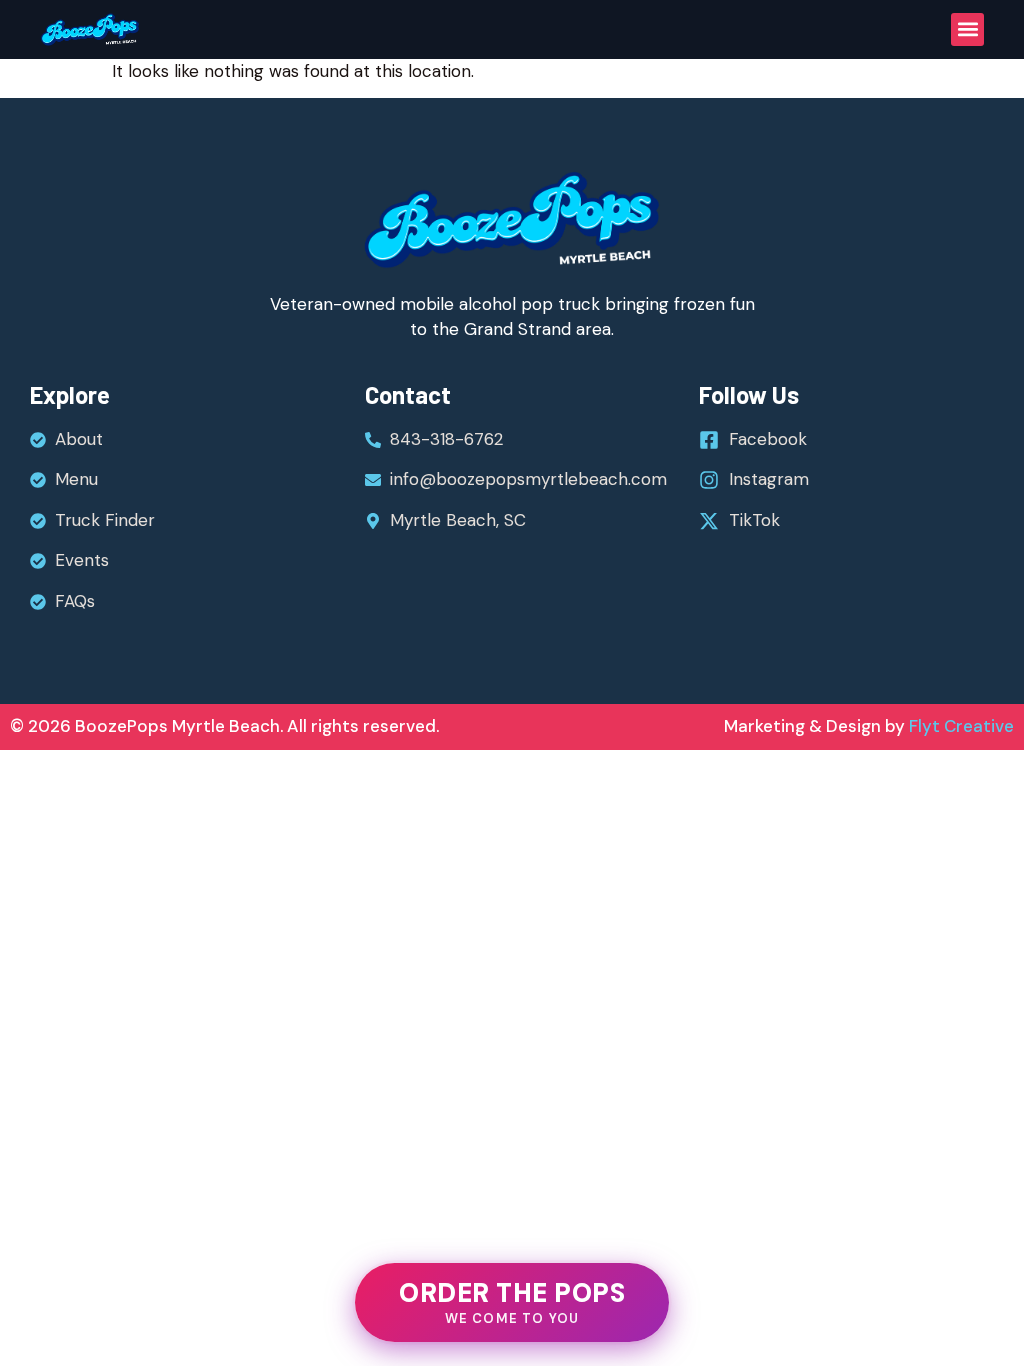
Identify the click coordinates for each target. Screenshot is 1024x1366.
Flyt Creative (959, 726)
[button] (967, 29)
